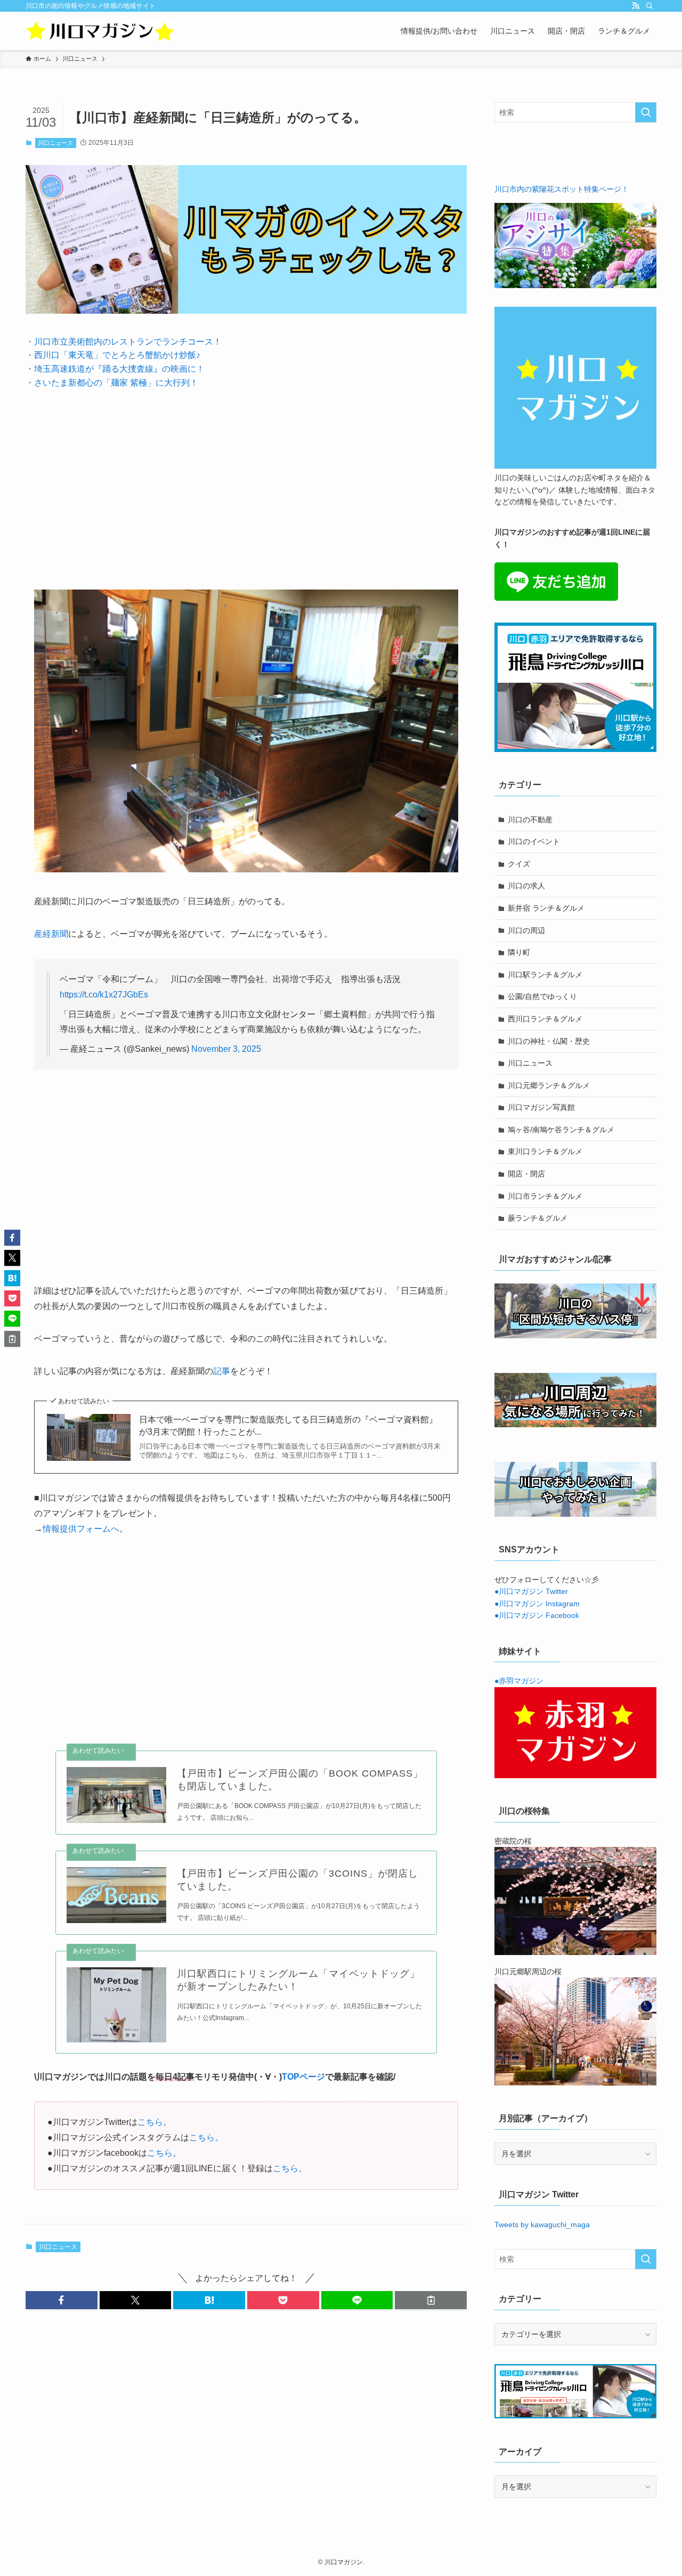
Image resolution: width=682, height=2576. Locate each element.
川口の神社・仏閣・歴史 (549, 1041)
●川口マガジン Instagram (537, 1604)
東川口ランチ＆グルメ (545, 1151)
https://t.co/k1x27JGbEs (104, 995)
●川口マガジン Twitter (531, 1591)
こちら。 (155, 2122)
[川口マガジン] (100, 31)
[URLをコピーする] (431, 2300)
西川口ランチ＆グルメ (545, 1019)
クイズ (519, 864)
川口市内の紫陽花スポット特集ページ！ (562, 189)
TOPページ (303, 2077)
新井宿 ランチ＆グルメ (546, 908)
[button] (62, 2300)
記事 (222, 1371)
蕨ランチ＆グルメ (538, 1218)
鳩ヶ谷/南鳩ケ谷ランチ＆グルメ (561, 1130)
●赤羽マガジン (519, 1681)
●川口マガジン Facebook (537, 1615)
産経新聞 (51, 934)
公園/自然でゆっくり (542, 996)
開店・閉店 (526, 1174)
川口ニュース (55, 143)
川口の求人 (526, 886)
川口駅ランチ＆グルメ (545, 975)
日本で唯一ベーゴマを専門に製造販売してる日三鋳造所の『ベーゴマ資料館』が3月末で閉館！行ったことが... (288, 1425)
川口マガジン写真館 (541, 1107)
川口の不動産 (530, 820)
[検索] (649, 6)
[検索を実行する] (646, 112)
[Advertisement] (246, 481)
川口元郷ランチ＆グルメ (549, 1085)
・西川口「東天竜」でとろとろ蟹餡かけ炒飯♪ (113, 355)
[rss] (636, 6)
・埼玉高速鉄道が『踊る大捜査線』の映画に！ (115, 369)
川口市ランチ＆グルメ (545, 1196)
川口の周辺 (526, 930)
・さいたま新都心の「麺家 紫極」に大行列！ (112, 383)
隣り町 (519, 952)
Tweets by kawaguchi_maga (542, 2225)
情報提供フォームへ (81, 1529)
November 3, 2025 (226, 1049)
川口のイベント (534, 841)
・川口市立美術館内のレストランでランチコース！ (124, 342)
